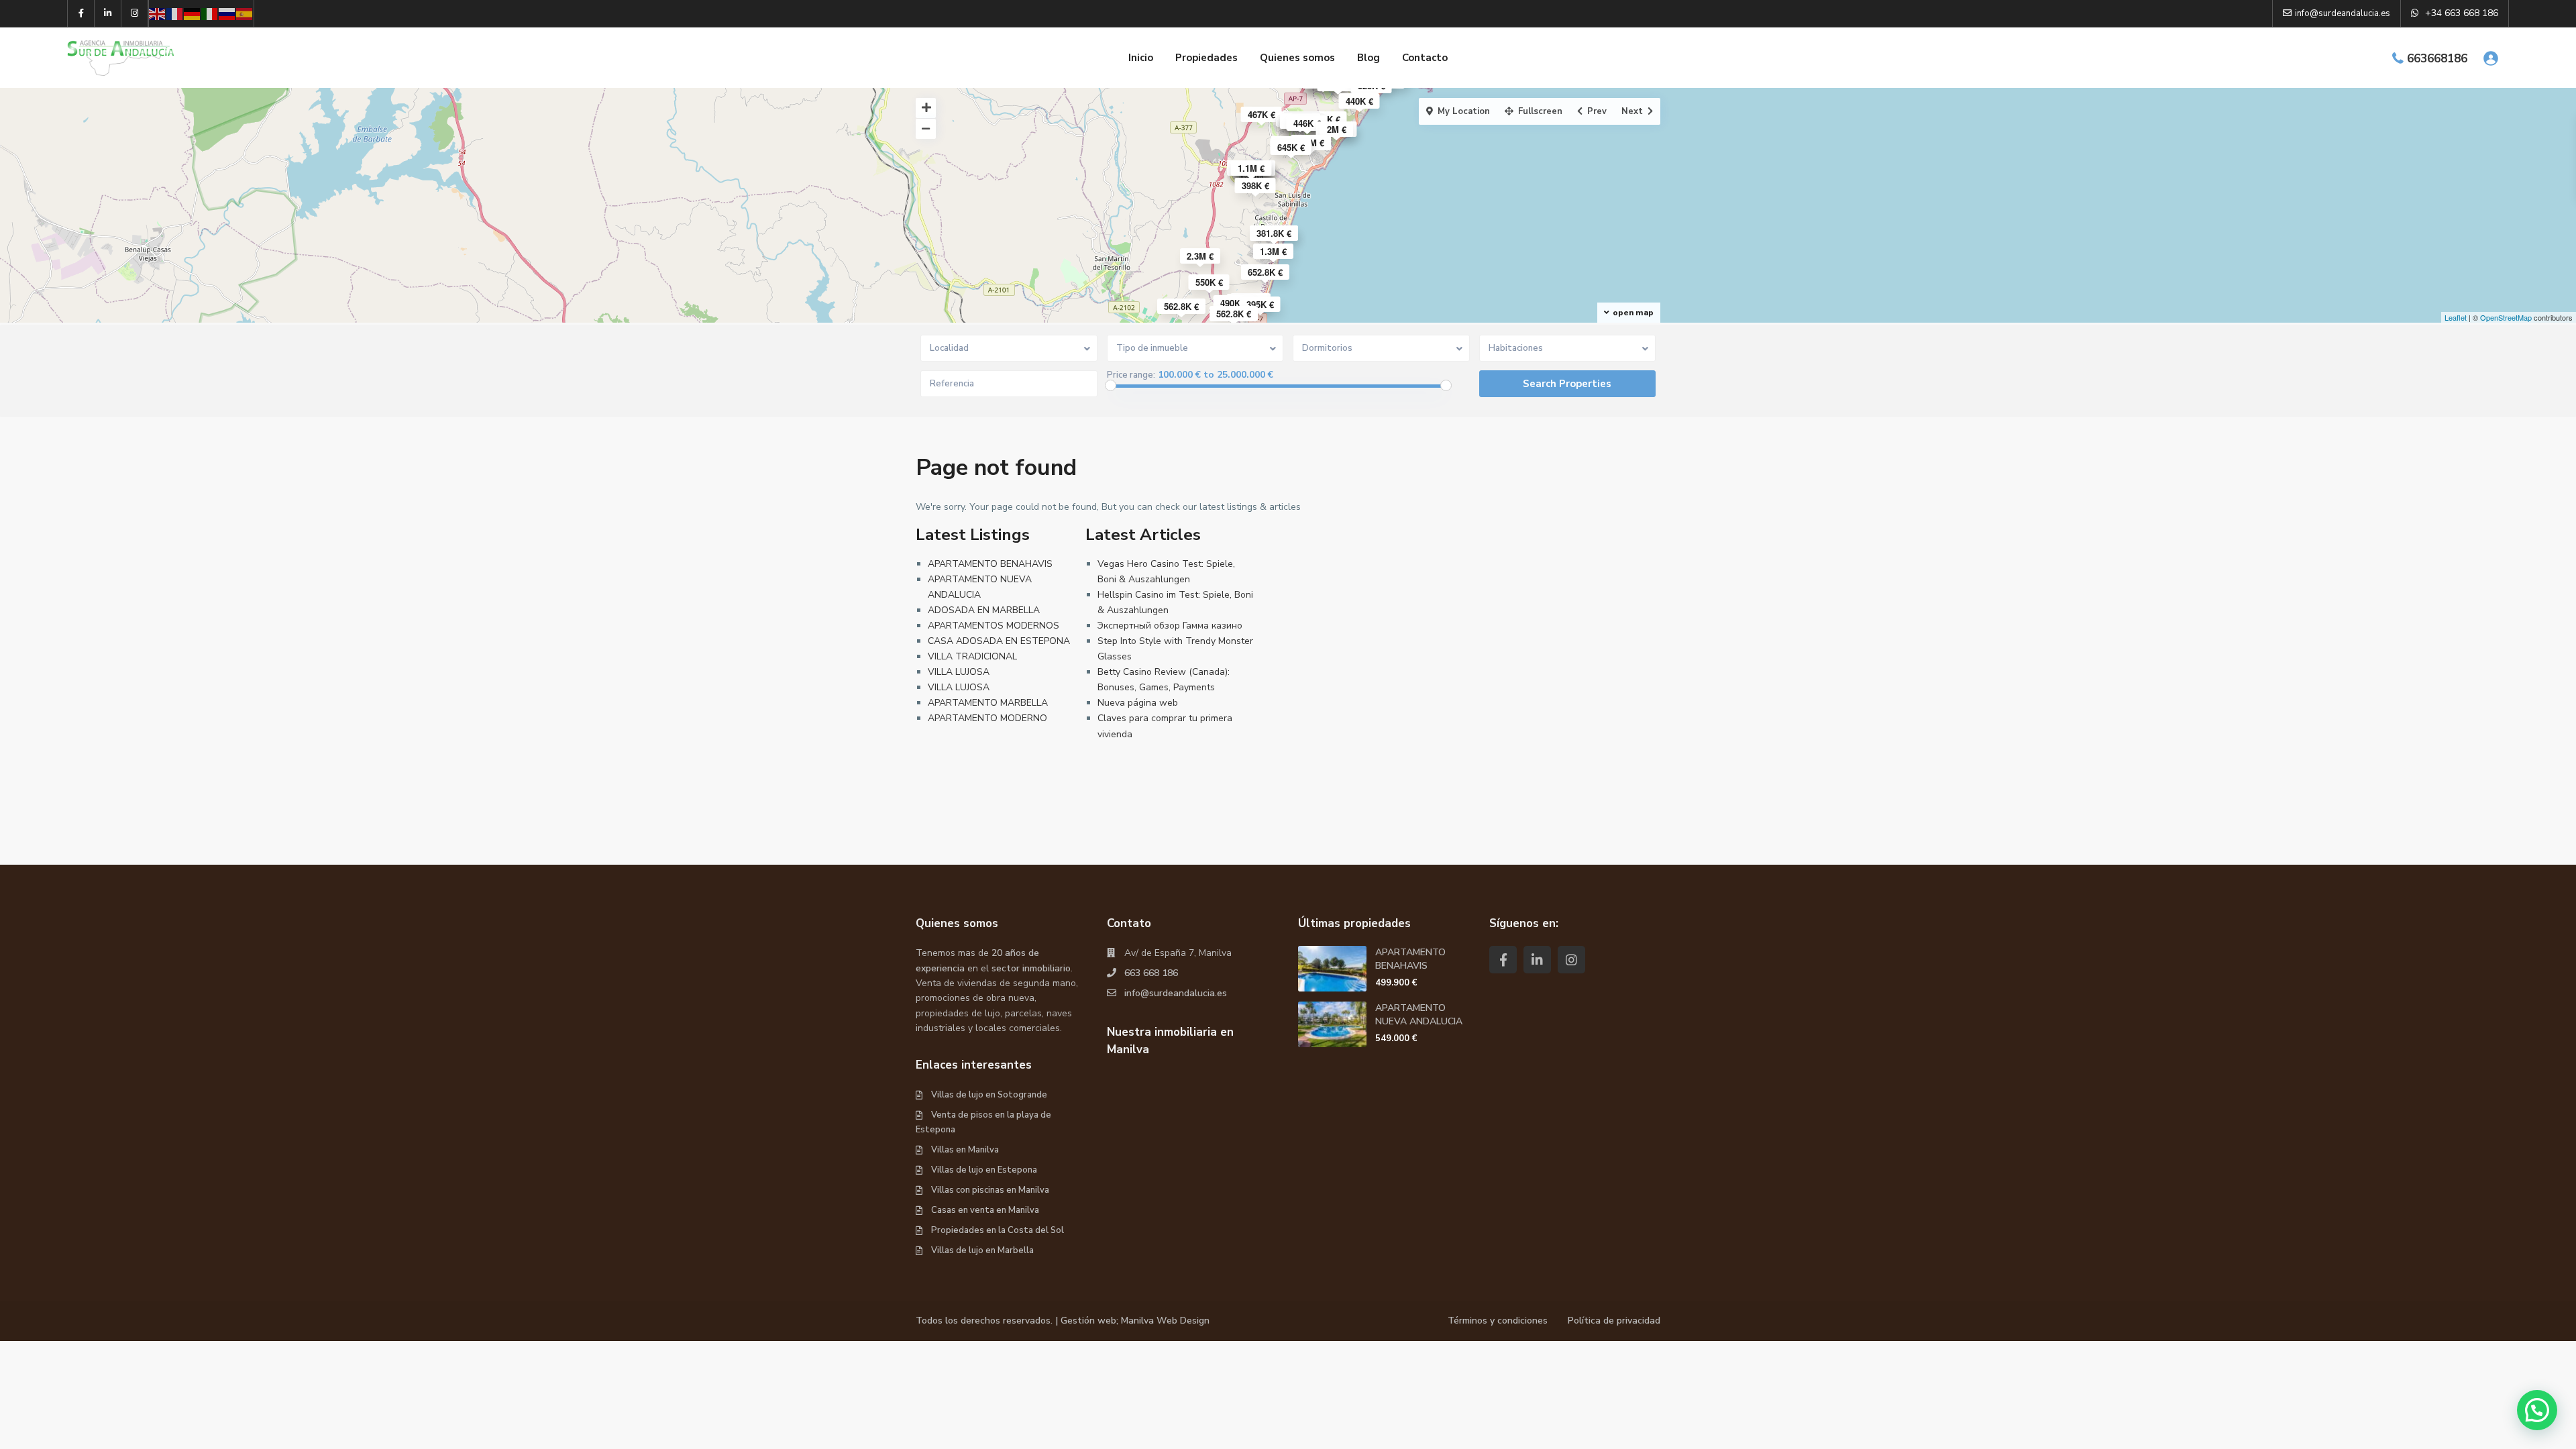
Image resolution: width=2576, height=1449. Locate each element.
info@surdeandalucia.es (1176, 993)
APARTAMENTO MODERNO (987, 718)
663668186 (2437, 59)
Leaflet (2456, 317)
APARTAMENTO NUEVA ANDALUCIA (1419, 1015)
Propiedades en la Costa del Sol (998, 1230)
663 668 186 (1151, 973)
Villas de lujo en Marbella (982, 1250)
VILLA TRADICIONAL (972, 656)
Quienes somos (1297, 58)
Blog (1368, 58)
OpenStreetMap (2506, 317)
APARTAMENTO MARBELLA (988, 703)
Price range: (1131, 375)
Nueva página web (1138, 703)
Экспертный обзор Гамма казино (1170, 626)
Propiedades (1206, 58)
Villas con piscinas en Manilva (990, 1190)
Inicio (1141, 58)
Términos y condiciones (1498, 1321)
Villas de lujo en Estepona (984, 1170)
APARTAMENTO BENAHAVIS (990, 564)
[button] (2537, 1410)
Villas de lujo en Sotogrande (989, 1095)
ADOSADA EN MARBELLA (984, 610)
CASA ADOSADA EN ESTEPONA (999, 641)
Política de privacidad (1614, 1321)
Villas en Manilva (965, 1150)
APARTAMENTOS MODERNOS (994, 626)
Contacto (1425, 58)
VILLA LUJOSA (959, 672)
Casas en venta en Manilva (985, 1210)
